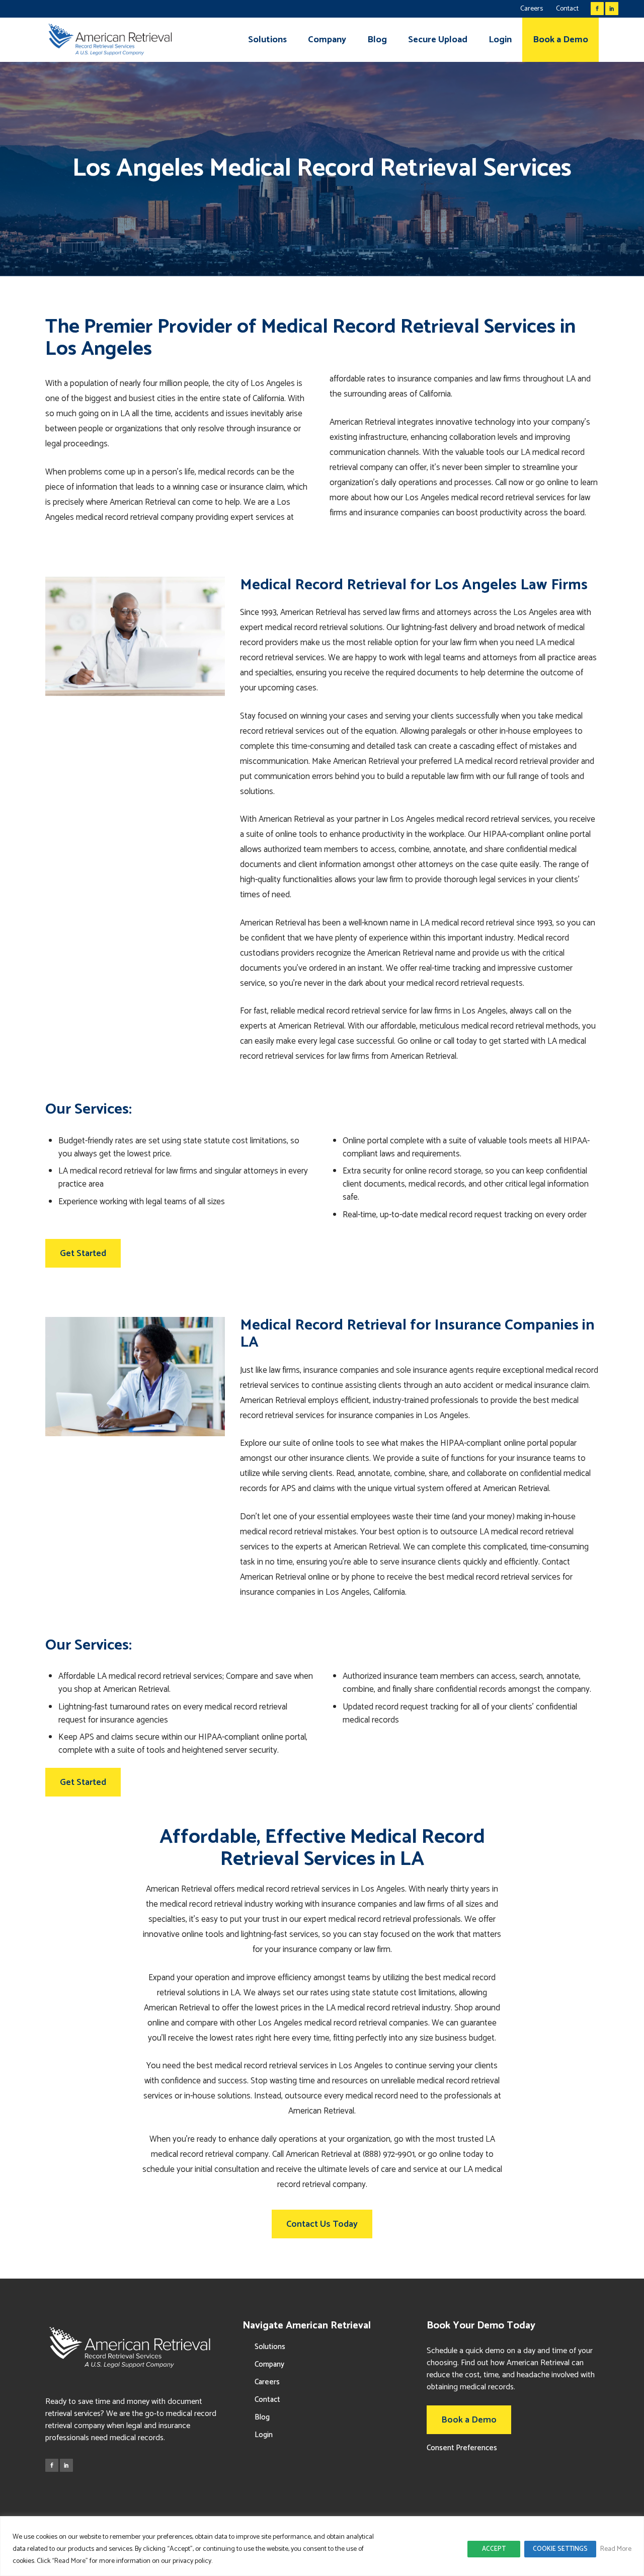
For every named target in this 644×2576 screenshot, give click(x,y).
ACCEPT (494, 2549)
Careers (532, 9)
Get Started (83, 1254)
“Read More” (70, 2561)
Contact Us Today (322, 2224)
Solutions (270, 2347)
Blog (262, 2417)
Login (264, 2435)
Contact (567, 9)
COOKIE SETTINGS (560, 2549)
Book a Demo (469, 2420)
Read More (616, 2549)
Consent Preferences (462, 2448)
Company (269, 2364)
